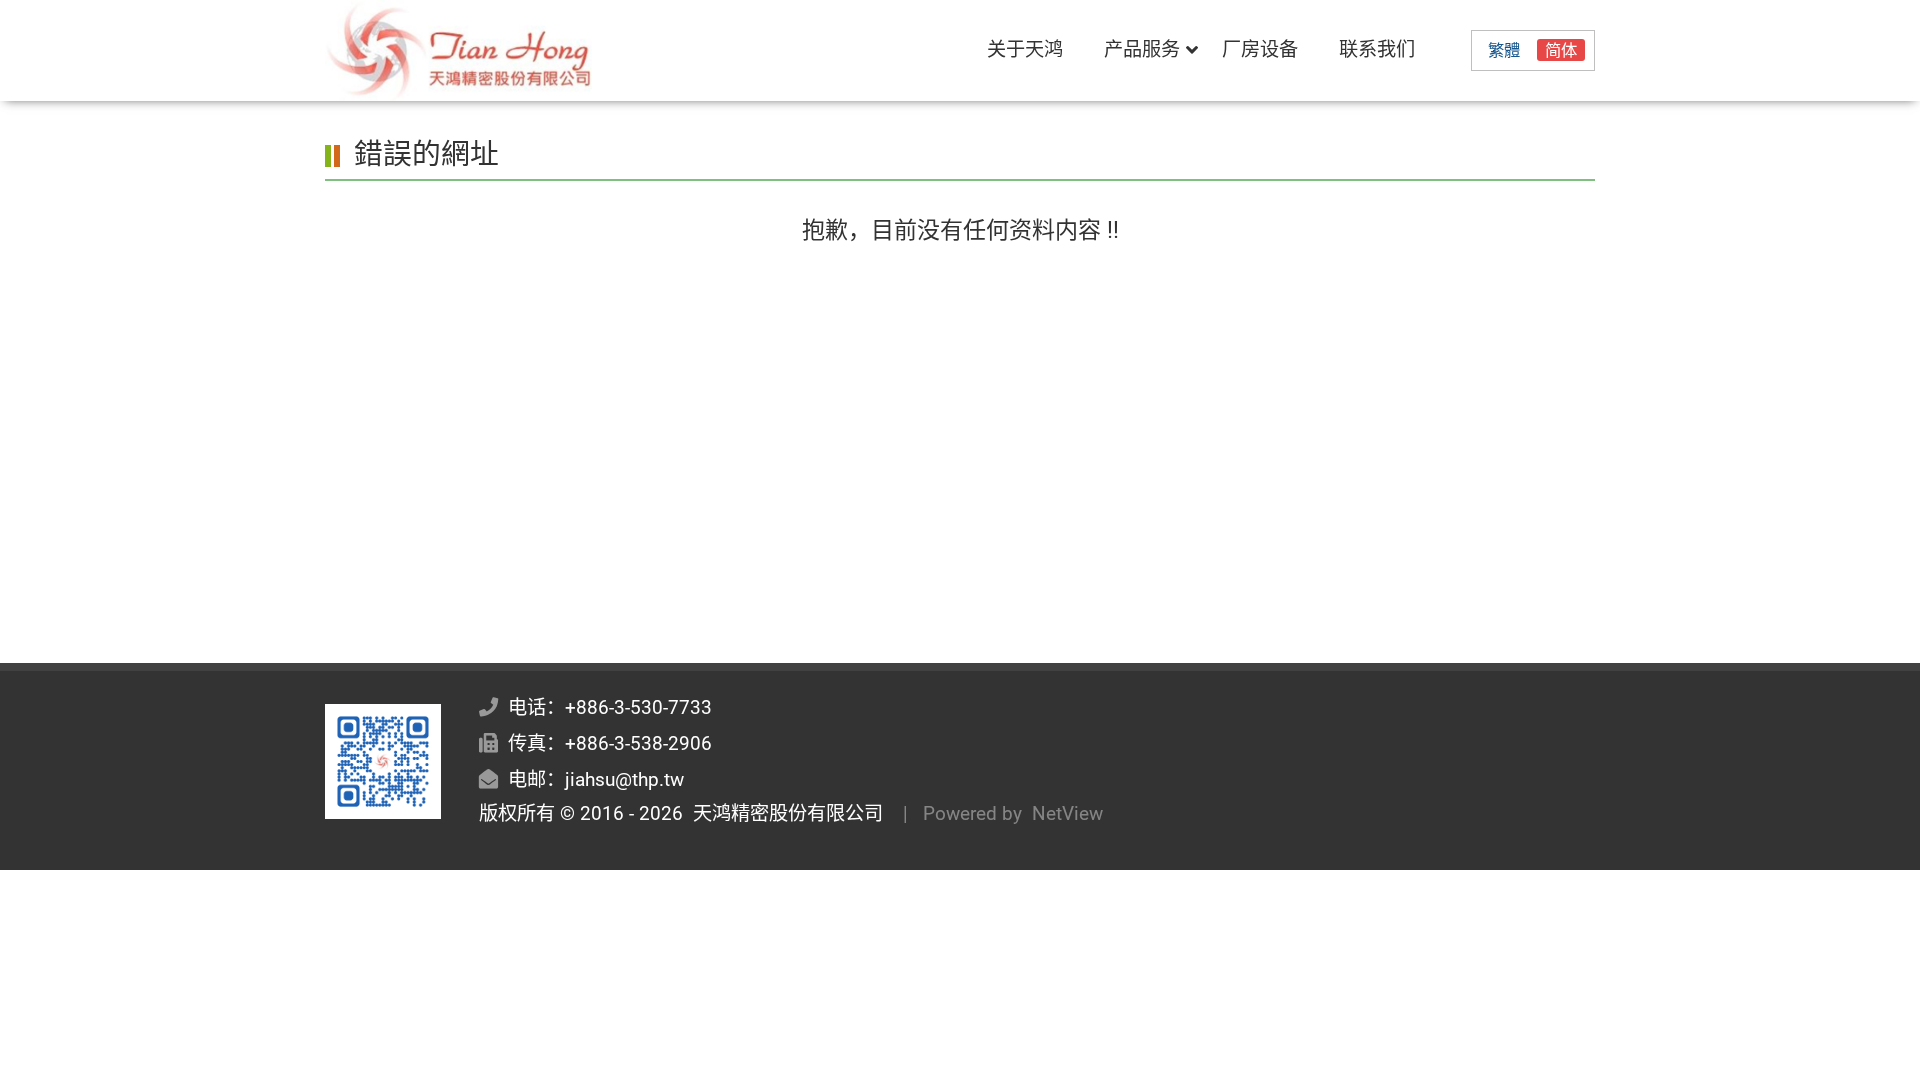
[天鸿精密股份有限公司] (515, 50)
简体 (1561, 50)
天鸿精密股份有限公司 (783, 813)
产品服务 (1142, 49)
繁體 (1504, 50)
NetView (1067, 813)
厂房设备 (1260, 49)
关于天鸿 (1025, 49)
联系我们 (1377, 49)
